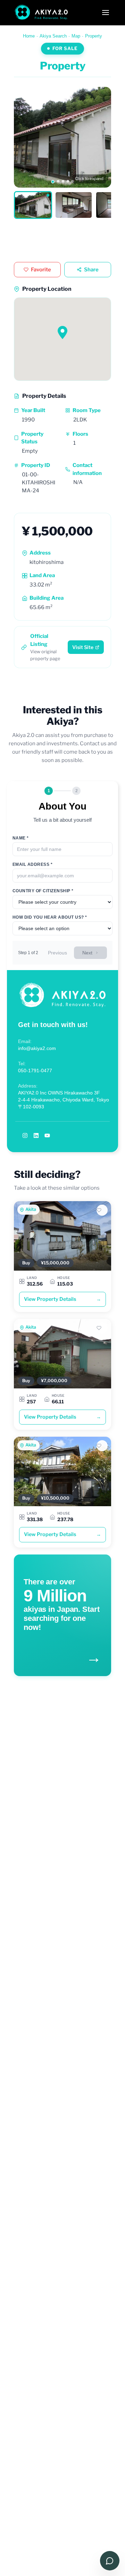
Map (76, 36)
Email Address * (32, 864)
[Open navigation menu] (106, 13)
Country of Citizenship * (43, 891)
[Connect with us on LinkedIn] (36, 1135)
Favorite (41, 270)
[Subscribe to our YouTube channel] (47, 1135)
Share (91, 270)
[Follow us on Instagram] (25, 1135)
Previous (57, 953)
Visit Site (83, 647)
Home (29, 36)
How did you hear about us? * (50, 917)
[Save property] (102, 1210)
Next (87, 953)
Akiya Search (53, 36)
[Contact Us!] (110, 2561)
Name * (21, 838)
